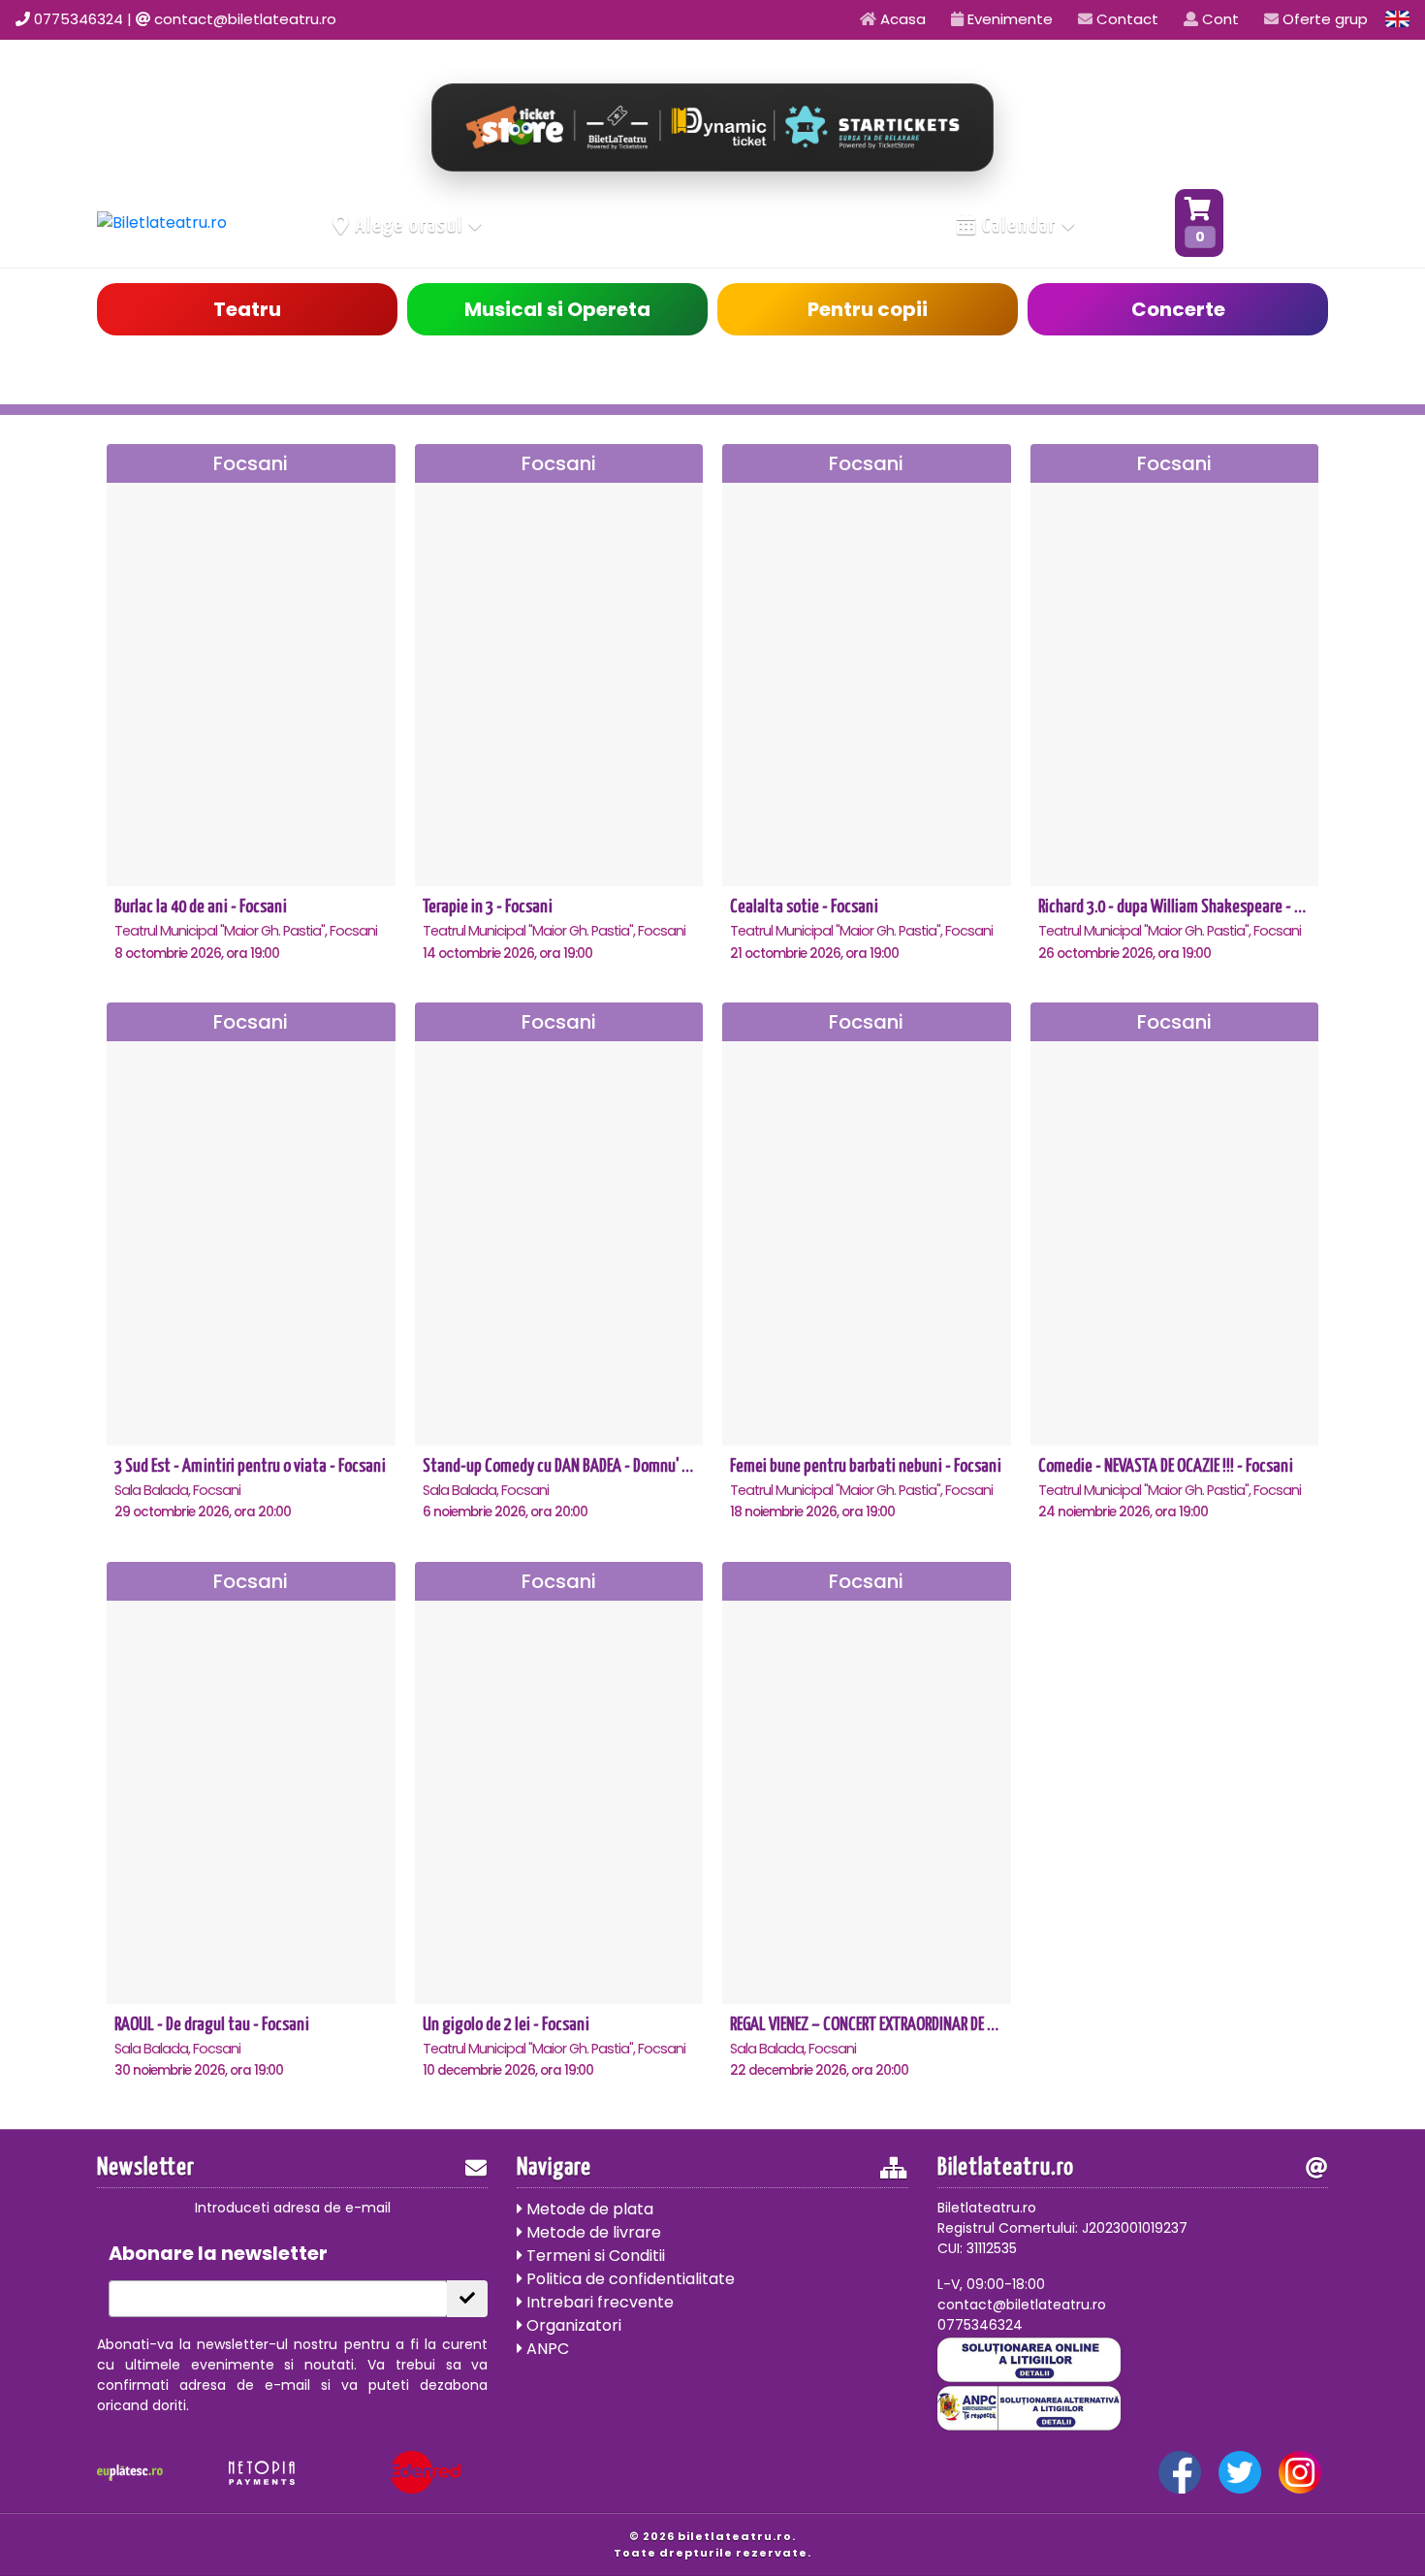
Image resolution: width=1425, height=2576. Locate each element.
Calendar (1019, 226)
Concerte (1178, 309)
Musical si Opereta (557, 309)
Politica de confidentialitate (629, 2279)
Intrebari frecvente (598, 2302)
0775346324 (79, 19)
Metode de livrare (592, 2232)
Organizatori (572, 2325)
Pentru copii (868, 309)
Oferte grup (1323, 19)
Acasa (901, 19)
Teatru (247, 309)
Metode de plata (588, 2209)
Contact (1125, 19)
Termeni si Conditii (594, 2256)
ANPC (546, 2349)
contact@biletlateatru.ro (245, 19)
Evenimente (1008, 19)
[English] (1398, 19)
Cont (1219, 19)
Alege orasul (410, 226)
